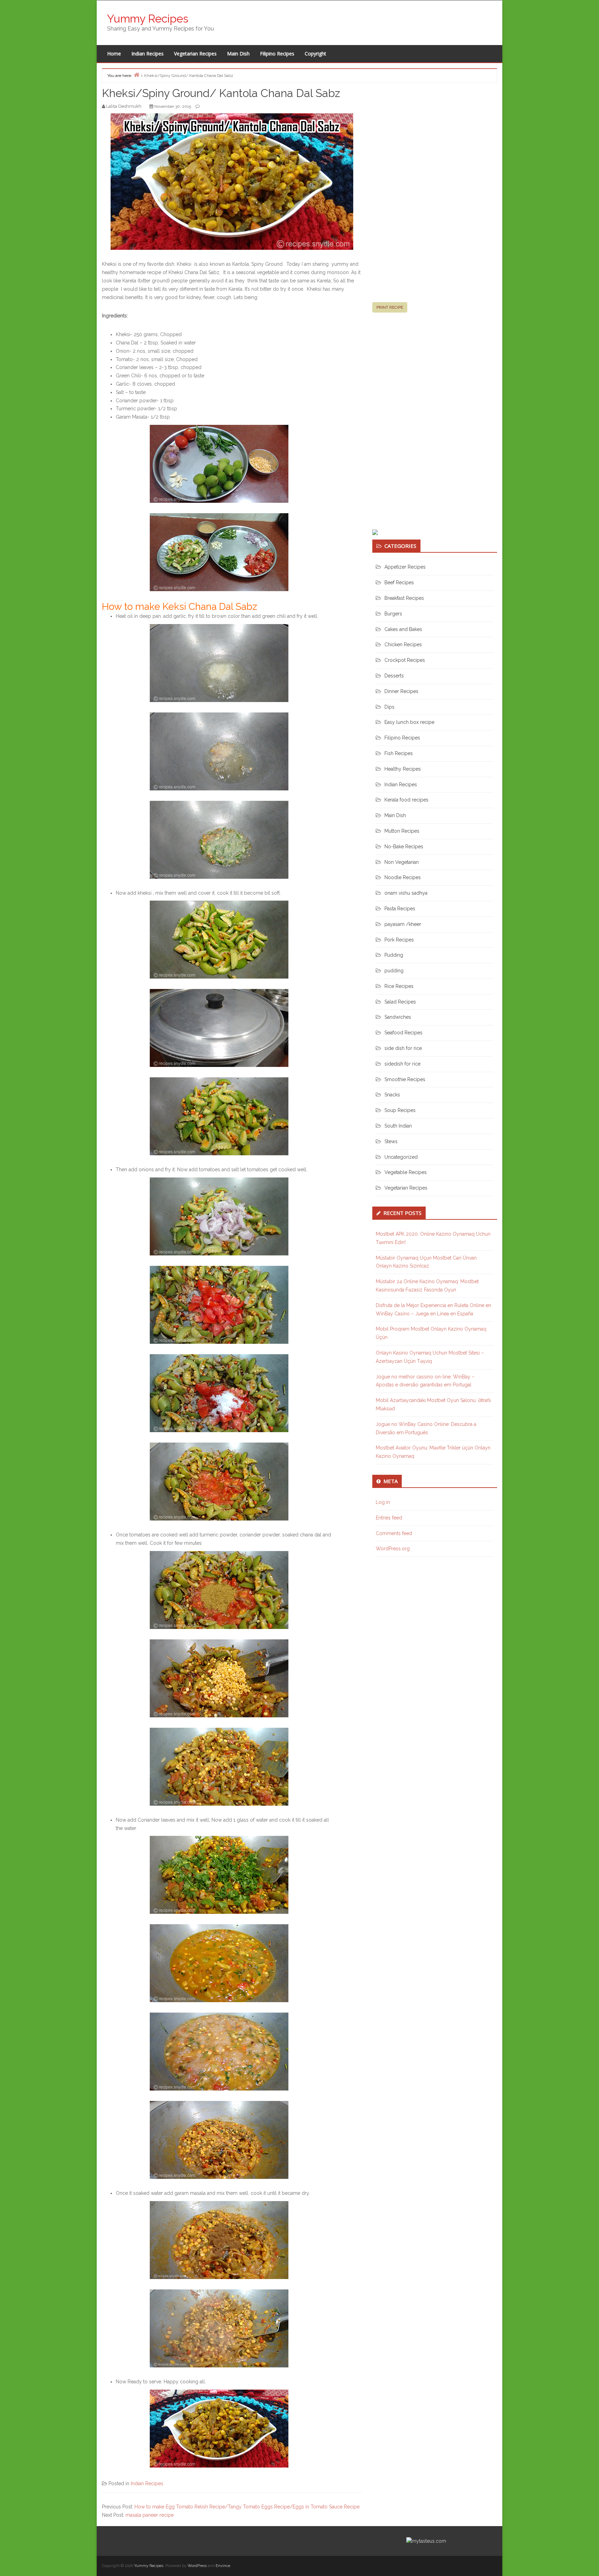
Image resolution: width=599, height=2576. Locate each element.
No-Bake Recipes (404, 847)
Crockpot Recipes (405, 660)
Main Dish (238, 54)
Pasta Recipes (400, 909)
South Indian (398, 1126)
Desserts (394, 676)
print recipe (390, 307)
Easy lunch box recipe (409, 722)
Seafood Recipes (403, 1033)
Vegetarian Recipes (195, 54)
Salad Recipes (400, 1002)
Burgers (393, 614)
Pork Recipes (399, 940)
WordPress (197, 2566)
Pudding (394, 955)
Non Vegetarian (402, 862)
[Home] (137, 75)
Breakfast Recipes (404, 598)
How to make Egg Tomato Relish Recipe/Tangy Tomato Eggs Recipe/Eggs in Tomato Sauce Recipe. (248, 2507)
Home (114, 54)
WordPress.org (393, 1549)
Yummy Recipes (148, 19)
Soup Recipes (400, 1110)
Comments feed (394, 1533)
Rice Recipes (399, 986)
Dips (389, 707)
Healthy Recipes (403, 769)
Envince (223, 2566)
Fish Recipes (399, 753)
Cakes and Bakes (403, 629)
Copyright (315, 54)
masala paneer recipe (150, 2515)
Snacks (392, 1095)
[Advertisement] (424, 195)
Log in (383, 1502)
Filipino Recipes (277, 54)
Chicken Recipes (403, 645)
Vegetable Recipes (406, 1172)
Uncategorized (401, 1157)
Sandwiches (398, 1017)
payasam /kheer (403, 924)
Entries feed (389, 1518)
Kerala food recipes (406, 800)
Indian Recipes (147, 54)
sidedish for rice (402, 1064)
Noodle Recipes (403, 877)
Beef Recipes (399, 582)
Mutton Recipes (402, 831)
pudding (394, 971)
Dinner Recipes (401, 691)
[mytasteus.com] (426, 2541)
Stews (391, 1141)
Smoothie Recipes (405, 1079)
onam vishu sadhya (406, 893)
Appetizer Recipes (405, 567)
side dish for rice (403, 1048)
